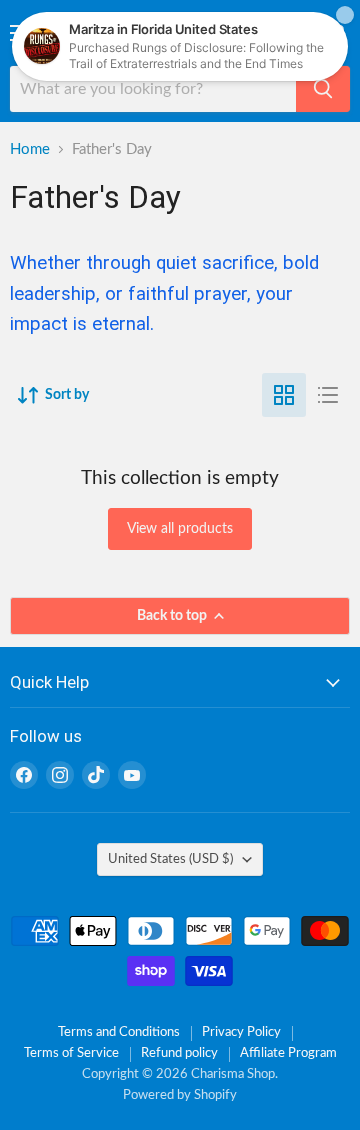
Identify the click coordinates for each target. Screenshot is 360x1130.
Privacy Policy (241, 1032)
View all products (180, 529)
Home (30, 149)
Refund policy (179, 1053)
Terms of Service (71, 1053)
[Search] (323, 89)
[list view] (328, 395)
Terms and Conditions (119, 1032)
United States (170, 859)
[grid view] (284, 395)
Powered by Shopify (180, 1095)
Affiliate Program (288, 1053)
